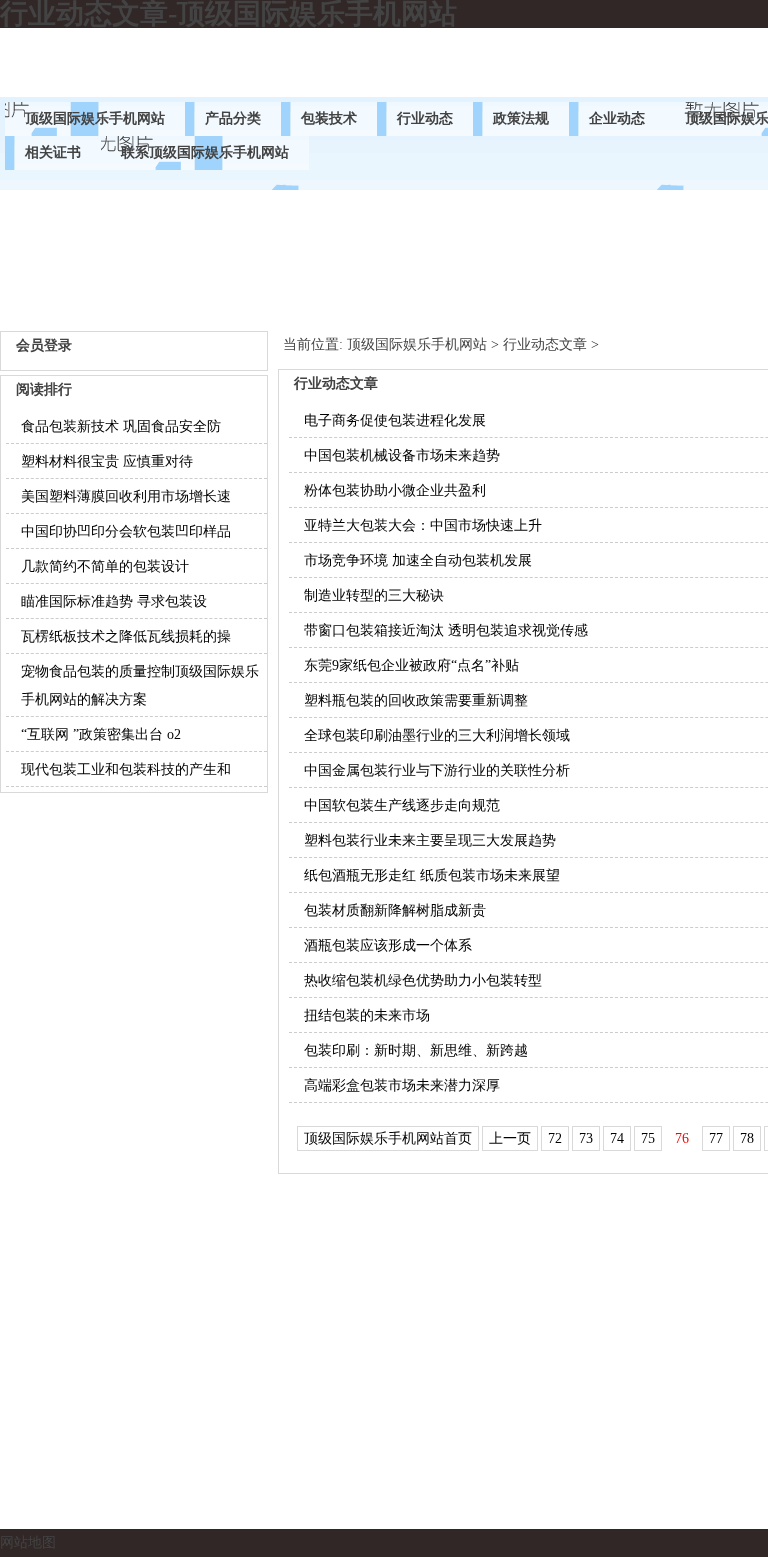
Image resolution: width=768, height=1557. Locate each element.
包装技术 (329, 118)
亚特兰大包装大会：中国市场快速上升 (423, 525)
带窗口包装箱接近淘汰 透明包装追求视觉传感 (446, 630)
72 (555, 1138)
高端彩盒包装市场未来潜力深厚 (402, 1085)
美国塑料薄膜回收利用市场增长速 (126, 496)
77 (716, 1138)
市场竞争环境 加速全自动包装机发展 (418, 560)
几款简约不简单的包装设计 (105, 566)
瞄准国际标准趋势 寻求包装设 (114, 601)
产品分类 (233, 118)
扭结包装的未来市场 (367, 1015)
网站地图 (28, 1542)
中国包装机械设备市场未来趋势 (402, 455)
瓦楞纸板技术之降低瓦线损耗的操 (126, 636)
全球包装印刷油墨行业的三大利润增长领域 (437, 735)
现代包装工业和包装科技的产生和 (126, 769)
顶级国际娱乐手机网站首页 (388, 1138)
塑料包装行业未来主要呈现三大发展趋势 (430, 840)
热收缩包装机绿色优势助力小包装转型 (423, 980)
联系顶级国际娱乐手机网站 (205, 152)
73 (586, 1138)
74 (617, 1138)
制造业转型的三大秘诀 (374, 595)
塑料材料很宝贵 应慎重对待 (107, 461)
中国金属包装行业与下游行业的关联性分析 (437, 770)
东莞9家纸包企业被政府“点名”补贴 (411, 665)
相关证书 (53, 152)
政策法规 (521, 118)
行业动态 (425, 118)
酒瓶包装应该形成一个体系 (388, 945)
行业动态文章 (545, 344)
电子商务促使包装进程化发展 (395, 420)
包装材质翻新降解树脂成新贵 (395, 910)
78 (747, 1138)
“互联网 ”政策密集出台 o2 (101, 734)
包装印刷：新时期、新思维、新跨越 (416, 1050)
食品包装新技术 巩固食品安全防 (121, 426)
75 (648, 1138)
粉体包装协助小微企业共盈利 (395, 490)
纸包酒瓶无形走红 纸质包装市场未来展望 (432, 875)
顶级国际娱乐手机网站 (95, 118)
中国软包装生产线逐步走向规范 (402, 805)
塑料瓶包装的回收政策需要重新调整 (416, 700)
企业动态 (617, 118)
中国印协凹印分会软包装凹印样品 (126, 531)
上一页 (510, 1138)
